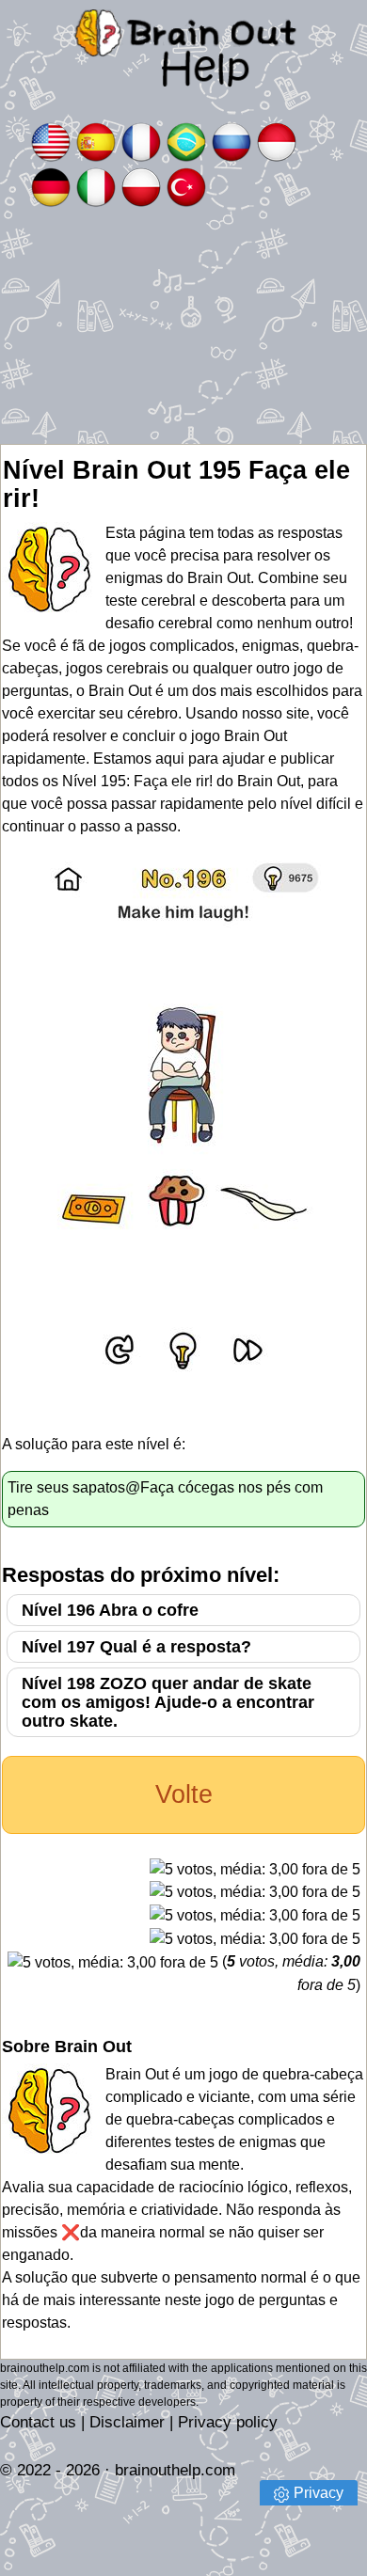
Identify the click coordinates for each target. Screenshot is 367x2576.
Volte (184, 1794)
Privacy (319, 2493)
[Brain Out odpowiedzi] (141, 186)
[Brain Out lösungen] (51, 186)
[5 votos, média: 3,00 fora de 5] (255, 1870)
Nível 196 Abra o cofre (110, 1610)
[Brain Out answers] (51, 141)
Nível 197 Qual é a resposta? (136, 1647)
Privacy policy (228, 2422)
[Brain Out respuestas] (96, 141)
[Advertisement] (183, 327)
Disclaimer (127, 2422)
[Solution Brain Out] (141, 141)
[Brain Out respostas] (186, 141)
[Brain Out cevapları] (186, 186)
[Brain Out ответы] (231, 141)
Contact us (38, 2422)
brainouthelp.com (175, 2470)
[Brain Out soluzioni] (96, 186)
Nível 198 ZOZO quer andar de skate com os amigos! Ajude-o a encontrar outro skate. (168, 1702)
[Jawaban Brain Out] (277, 141)
